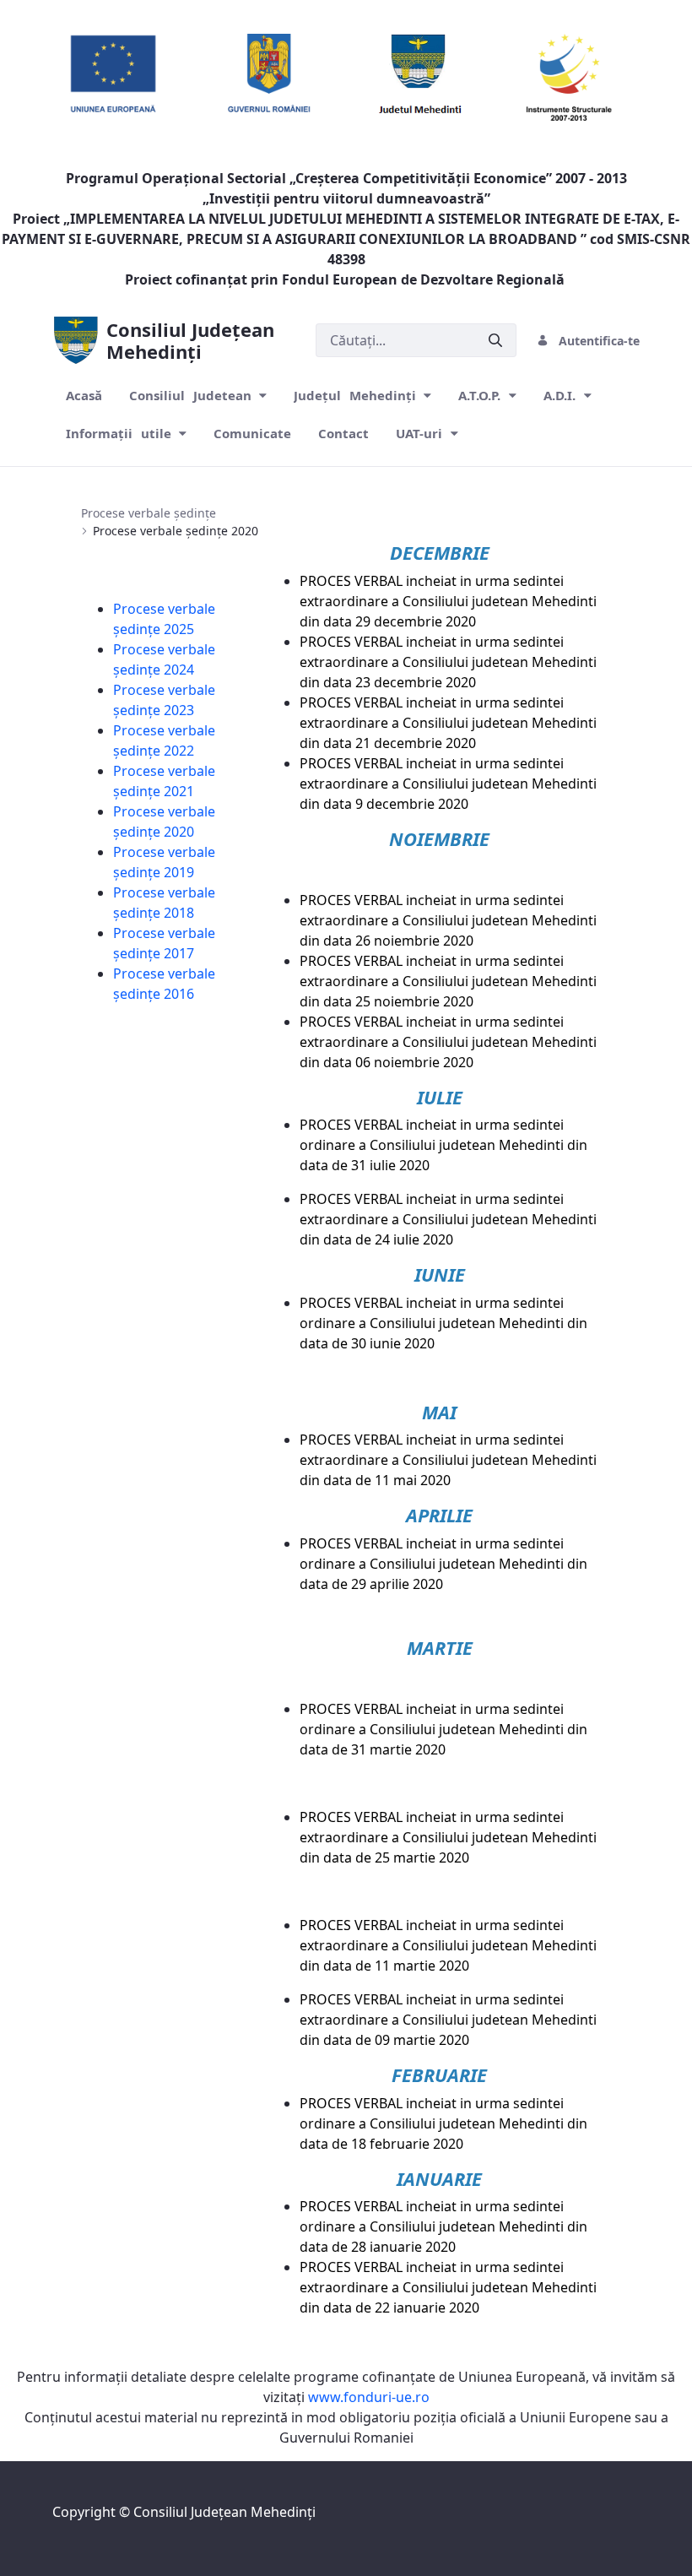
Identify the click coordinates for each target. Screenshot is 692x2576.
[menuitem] (84, 396)
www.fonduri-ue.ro (369, 2397)
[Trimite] (495, 341)
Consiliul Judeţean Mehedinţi (224, 2512)
